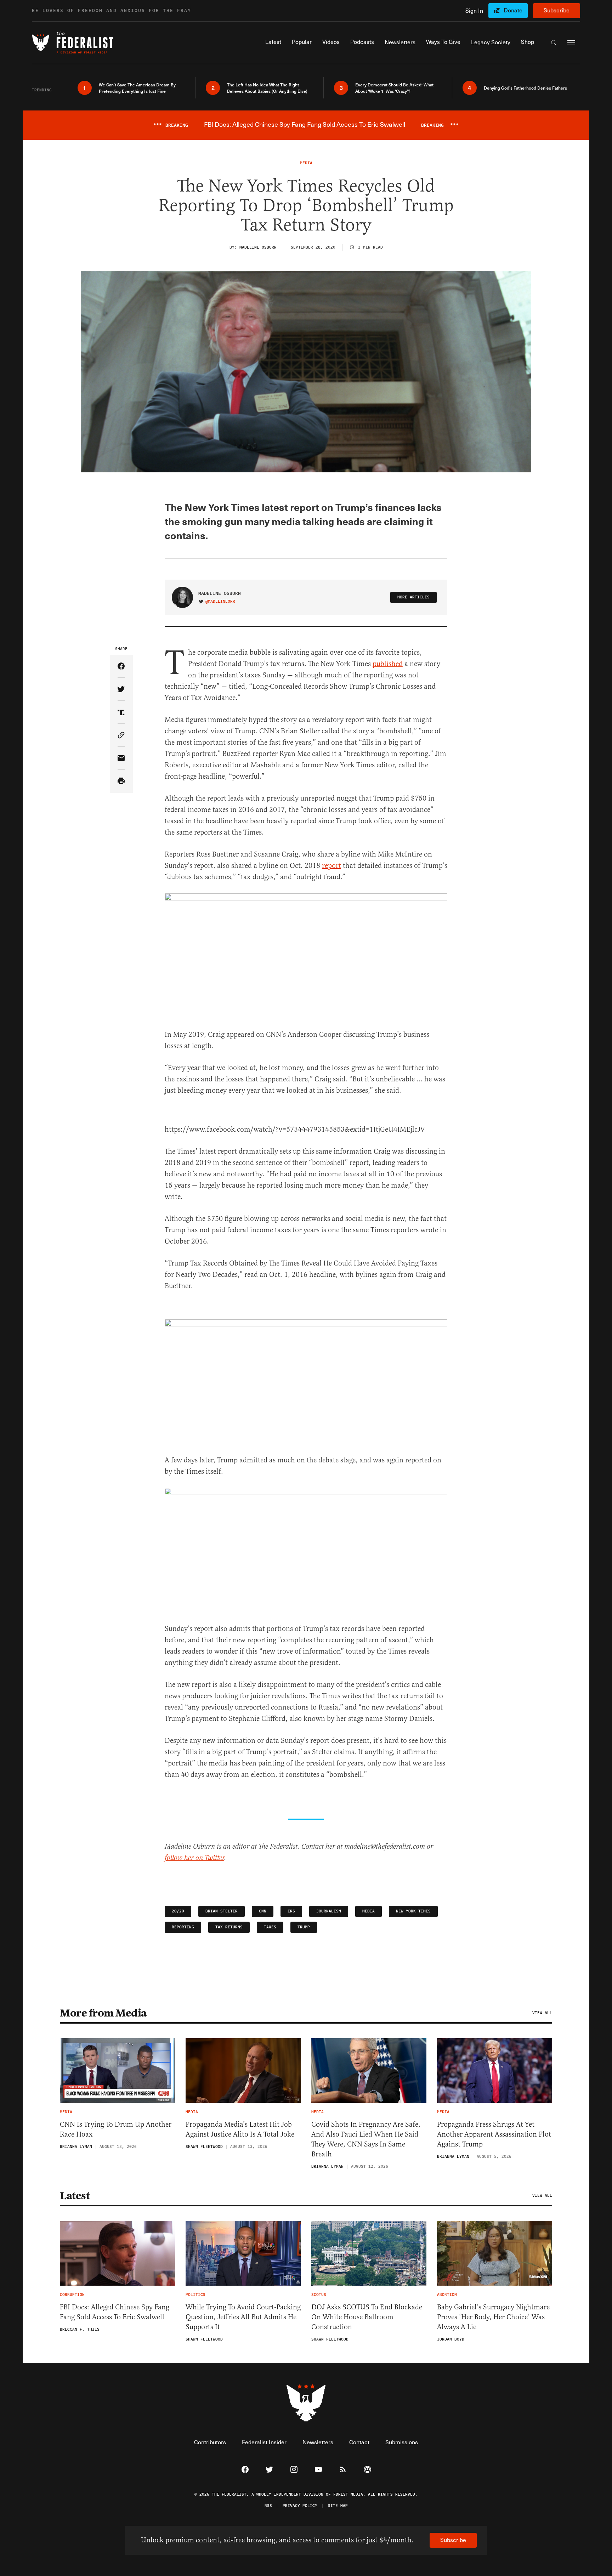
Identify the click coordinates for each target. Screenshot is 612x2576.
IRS (291, 1911)
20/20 (178, 1911)
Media (369, 1911)
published (388, 664)
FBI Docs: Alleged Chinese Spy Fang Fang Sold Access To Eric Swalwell (115, 2312)
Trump (304, 1927)
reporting (183, 1927)
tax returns (229, 1927)
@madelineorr (220, 602)
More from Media (103, 2013)
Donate (513, 10)
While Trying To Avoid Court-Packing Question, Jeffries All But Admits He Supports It (243, 2317)
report (331, 866)
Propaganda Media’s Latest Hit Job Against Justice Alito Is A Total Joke (240, 2129)
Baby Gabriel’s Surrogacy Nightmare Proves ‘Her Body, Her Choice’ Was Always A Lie (493, 2317)
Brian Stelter (222, 1911)
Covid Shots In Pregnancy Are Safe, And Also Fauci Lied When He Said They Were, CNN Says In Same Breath (366, 2139)
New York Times (413, 1911)
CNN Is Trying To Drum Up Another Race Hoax (116, 2129)
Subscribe (557, 10)
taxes (270, 1927)
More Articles (413, 597)
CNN (263, 1911)
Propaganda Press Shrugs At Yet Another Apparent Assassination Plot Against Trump (494, 2134)
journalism (329, 1911)
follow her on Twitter (194, 1858)
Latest (75, 2196)
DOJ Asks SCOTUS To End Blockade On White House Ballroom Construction (367, 2317)
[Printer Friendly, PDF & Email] (121, 781)
